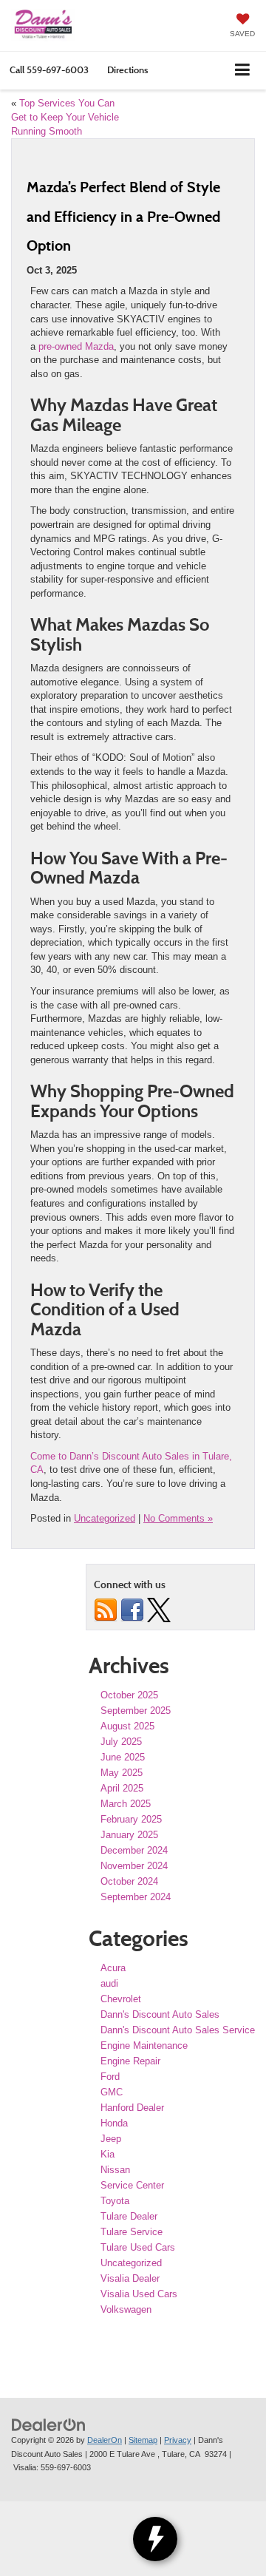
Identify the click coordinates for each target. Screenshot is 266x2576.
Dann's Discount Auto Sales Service (178, 2030)
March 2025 (126, 1804)
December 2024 (134, 1850)
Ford (110, 2077)
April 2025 (122, 1788)
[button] (49, 70)
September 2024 (136, 1897)
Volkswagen (126, 2309)
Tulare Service (132, 2232)
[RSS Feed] (106, 1609)
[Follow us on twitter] (159, 1609)
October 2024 (129, 1881)
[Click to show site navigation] (243, 71)
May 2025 (122, 1773)
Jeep (111, 2139)
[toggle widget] (155, 2539)
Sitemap (143, 2440)
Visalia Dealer (130, 2278)
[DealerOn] (49, 2425)
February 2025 (131, 1819)
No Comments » (178, 1518)
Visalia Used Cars (139, 2294)
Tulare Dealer (129, 2216)
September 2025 (136, 1711)
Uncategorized (105, 1518)
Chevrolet (121, 1999)
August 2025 (127, 1726)
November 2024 (134, 1866)
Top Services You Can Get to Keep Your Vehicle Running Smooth (65, 117)
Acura (113, 1968)
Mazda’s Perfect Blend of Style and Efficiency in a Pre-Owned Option (123, 216)
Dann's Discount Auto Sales (160, 2014)
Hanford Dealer (132, 2108)
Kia (108, 2154)
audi (109, 1983)
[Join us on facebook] (132, 1609)
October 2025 (129, 1695)
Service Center (132, 2185)
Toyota (115, 2201)
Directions (127, 70)
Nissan (115, 2170)
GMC (112, 2092)
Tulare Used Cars (138, 2247)
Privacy (178, 2440)
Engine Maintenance (144, 2045)
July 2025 (121, 1742)
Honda (114, 2123)
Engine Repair (130, 2061)
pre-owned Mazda (76, 346)
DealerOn (105, 2440)
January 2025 (129, 1835)
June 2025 (123, 1757)
